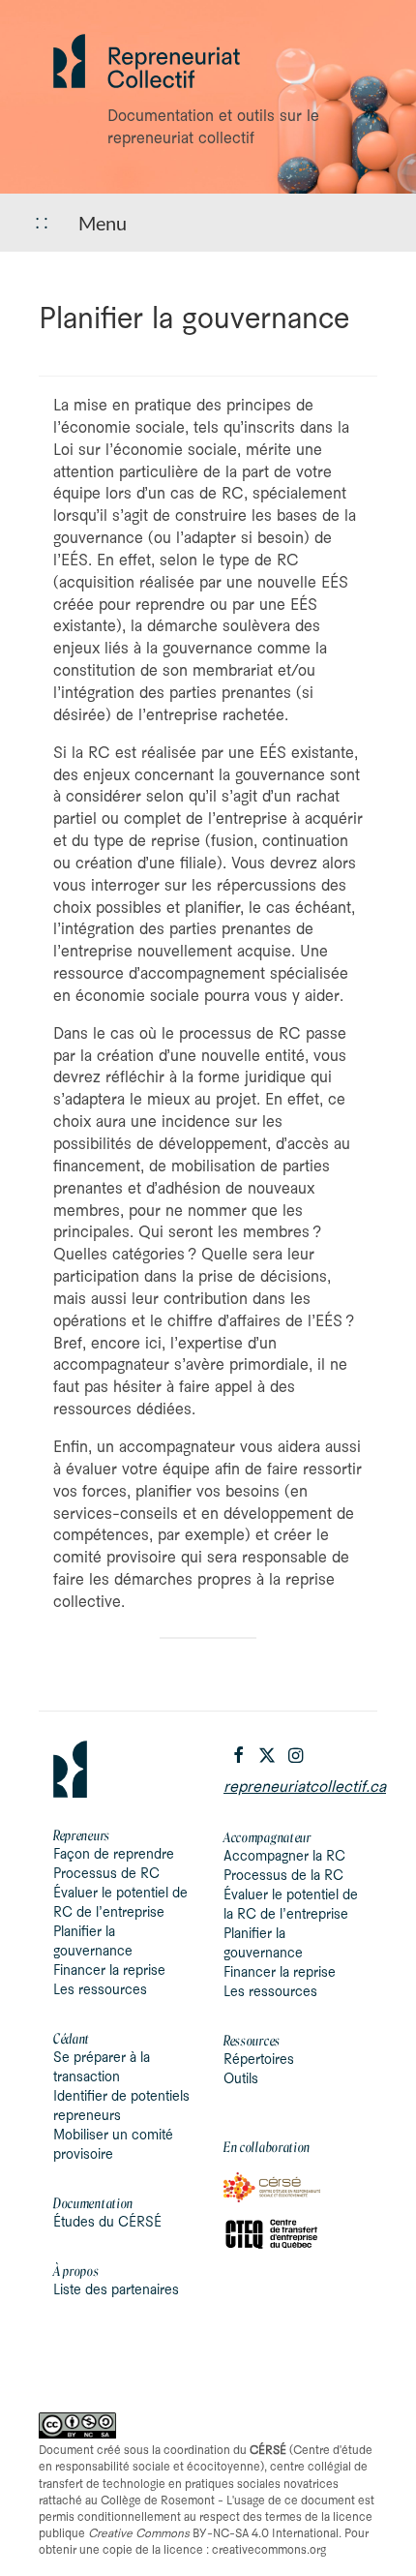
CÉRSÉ (268, 2451)
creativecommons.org (269, 2550)
